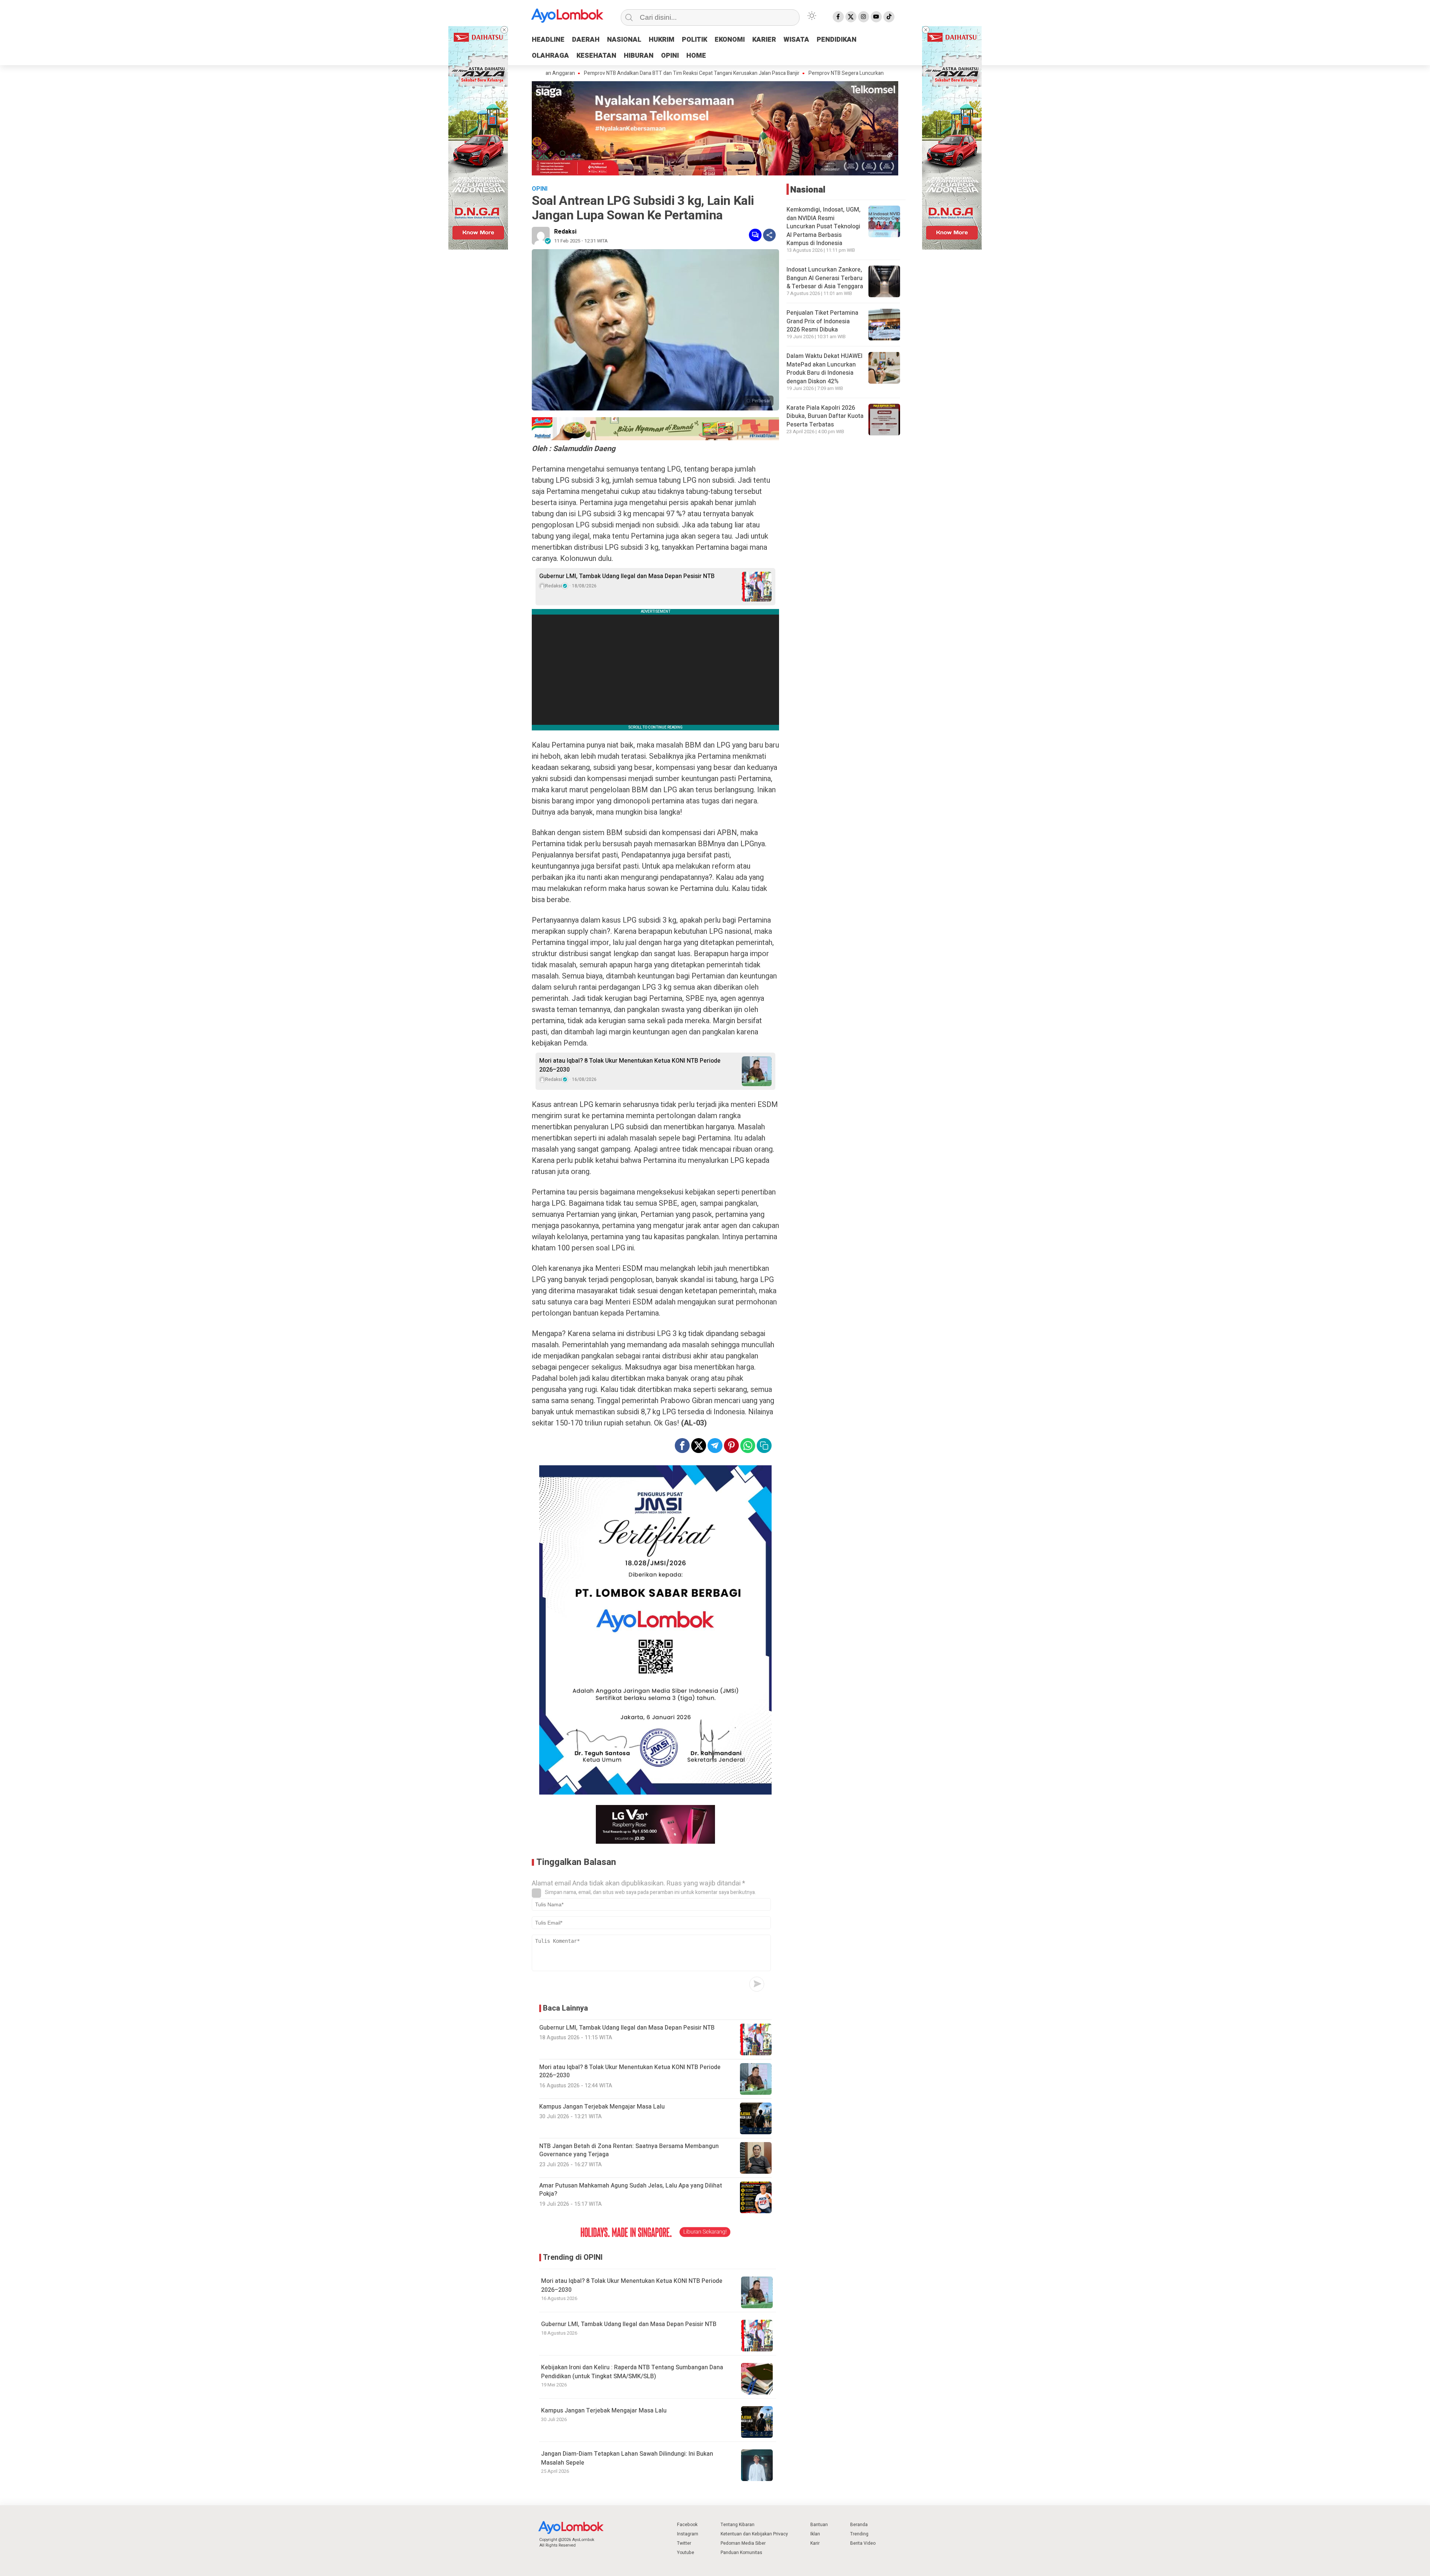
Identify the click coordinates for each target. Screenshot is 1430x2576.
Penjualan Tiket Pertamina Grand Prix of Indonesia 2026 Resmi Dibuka (822, 321)
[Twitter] (851, 17)
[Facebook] (838, 17)
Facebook (687, 2525)
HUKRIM (662, 40)
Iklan (815, 2534)
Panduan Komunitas (741, 2553)
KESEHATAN (596, 56)
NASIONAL (624, 40)
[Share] (769, 235)
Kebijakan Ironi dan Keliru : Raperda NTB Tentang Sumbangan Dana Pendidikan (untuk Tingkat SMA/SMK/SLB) (632, 2372)
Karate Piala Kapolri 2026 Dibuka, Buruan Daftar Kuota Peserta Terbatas (825, 416)
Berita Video (863, 2543)
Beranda (859, 2525)
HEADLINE (548, 40)
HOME (696, 56)
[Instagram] (864, 17)
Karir (815, 2543)
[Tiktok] (889, 17)
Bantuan (819, 2525)
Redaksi (565, 232)
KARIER (764, 40)
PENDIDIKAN (837, 40)
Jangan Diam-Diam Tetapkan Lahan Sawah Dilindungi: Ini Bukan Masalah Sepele (627, 2458)
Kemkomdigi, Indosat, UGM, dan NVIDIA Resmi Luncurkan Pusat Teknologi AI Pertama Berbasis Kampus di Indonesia (824, 226)
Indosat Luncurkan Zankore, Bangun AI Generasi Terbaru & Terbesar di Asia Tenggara (825, 278)
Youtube (686, 2553)
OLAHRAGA (550, 56)
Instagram (688, 2534)
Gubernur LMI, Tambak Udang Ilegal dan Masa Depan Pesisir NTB (627, 576)
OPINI (670, 56)
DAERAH (586, 40)
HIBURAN (639, 56)
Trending (859, 2534)
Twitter (684, 2543)
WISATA (796, 40)
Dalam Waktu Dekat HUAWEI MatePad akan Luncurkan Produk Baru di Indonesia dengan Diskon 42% (824, 369)
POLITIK (695, 40)
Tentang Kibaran (738, 2525)
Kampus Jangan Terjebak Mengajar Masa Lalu (604, 2411)
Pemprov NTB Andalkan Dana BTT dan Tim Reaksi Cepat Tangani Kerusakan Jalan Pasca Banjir (580, 73)
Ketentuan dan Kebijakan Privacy (754, 2534)
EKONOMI (730, 40)
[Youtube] (876, 17)
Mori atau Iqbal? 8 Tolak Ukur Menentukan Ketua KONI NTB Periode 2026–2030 (630, 1065)
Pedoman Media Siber (743, 2543)
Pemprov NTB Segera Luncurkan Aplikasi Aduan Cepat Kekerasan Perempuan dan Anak (797, 73)
